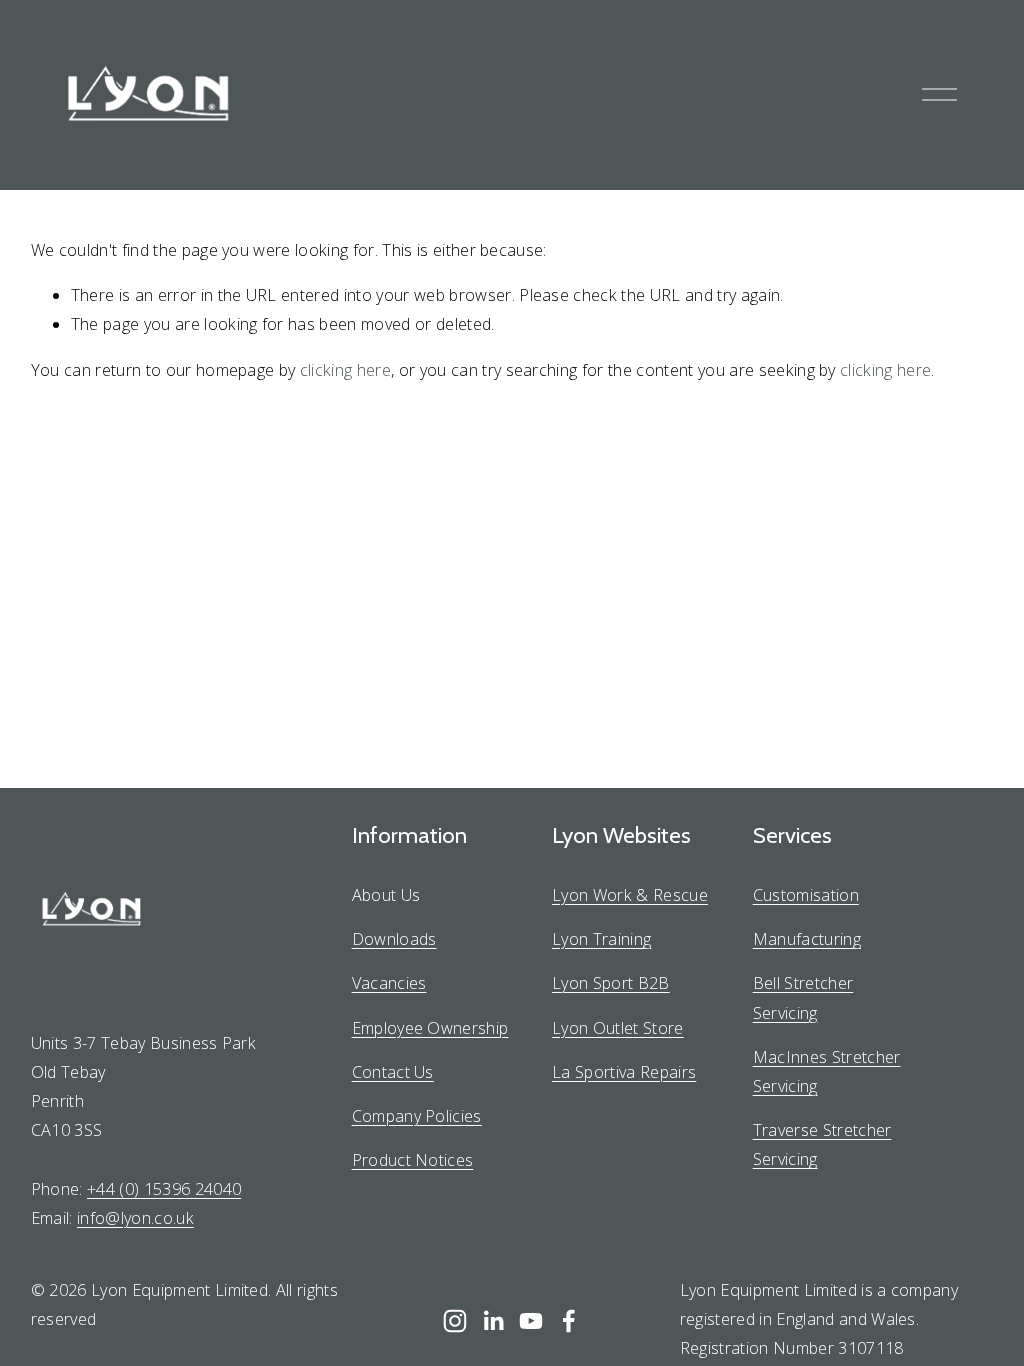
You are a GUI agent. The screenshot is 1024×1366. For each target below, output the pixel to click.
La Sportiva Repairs (624, 1072)
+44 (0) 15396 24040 (164, 1189)
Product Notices (413, 1160)
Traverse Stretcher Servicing (822, 1144)
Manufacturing (807, 939)
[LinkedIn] (493, 1321)
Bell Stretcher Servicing (803, 997)
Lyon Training (601, 939)
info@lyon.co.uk (135, 1218)
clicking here (345, 370)
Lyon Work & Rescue (630, 895)
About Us (386, 895)
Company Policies (417, 1116)
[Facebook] (569, 1321)
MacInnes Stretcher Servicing (827, 1071)
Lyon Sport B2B (611, 983)
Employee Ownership (430, 1028)
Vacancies (389, 983)
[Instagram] (455, 1321)
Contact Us (393, 1072)
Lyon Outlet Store (618, 1028)
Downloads (394, 939)
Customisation (806, 895)
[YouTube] (531, 1321)
